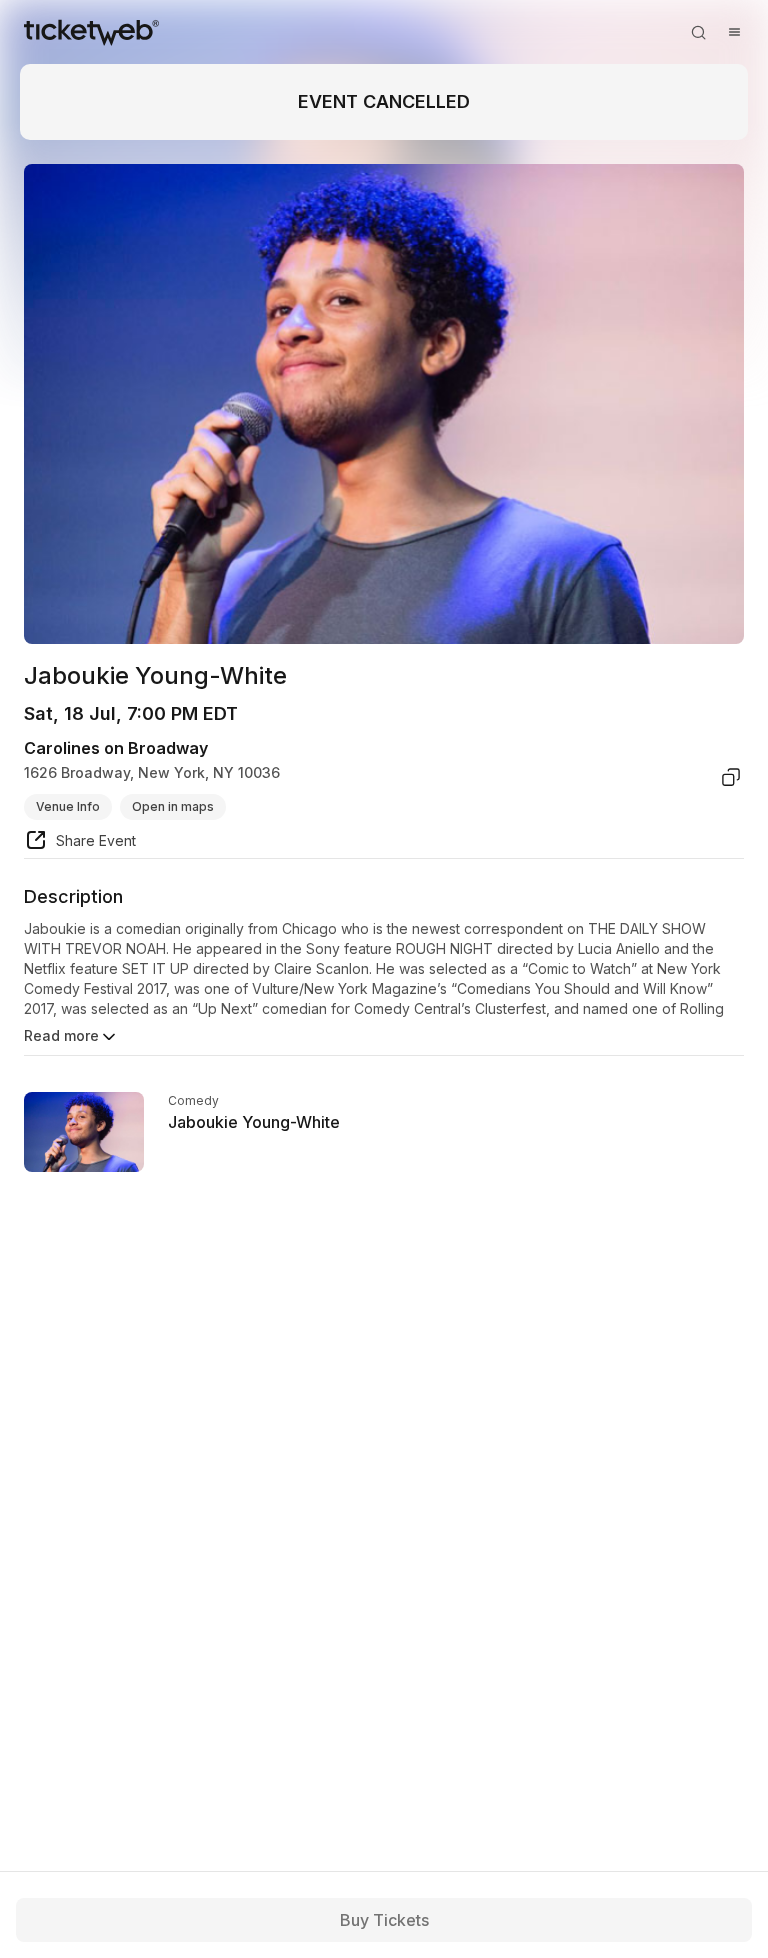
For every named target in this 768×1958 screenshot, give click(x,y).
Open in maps (173, 806)
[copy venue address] (731, 777)
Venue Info (68, 806)
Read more (61, 1035)
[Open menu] (734, 32)
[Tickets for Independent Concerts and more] (91, 32)
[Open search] (698, 32)
